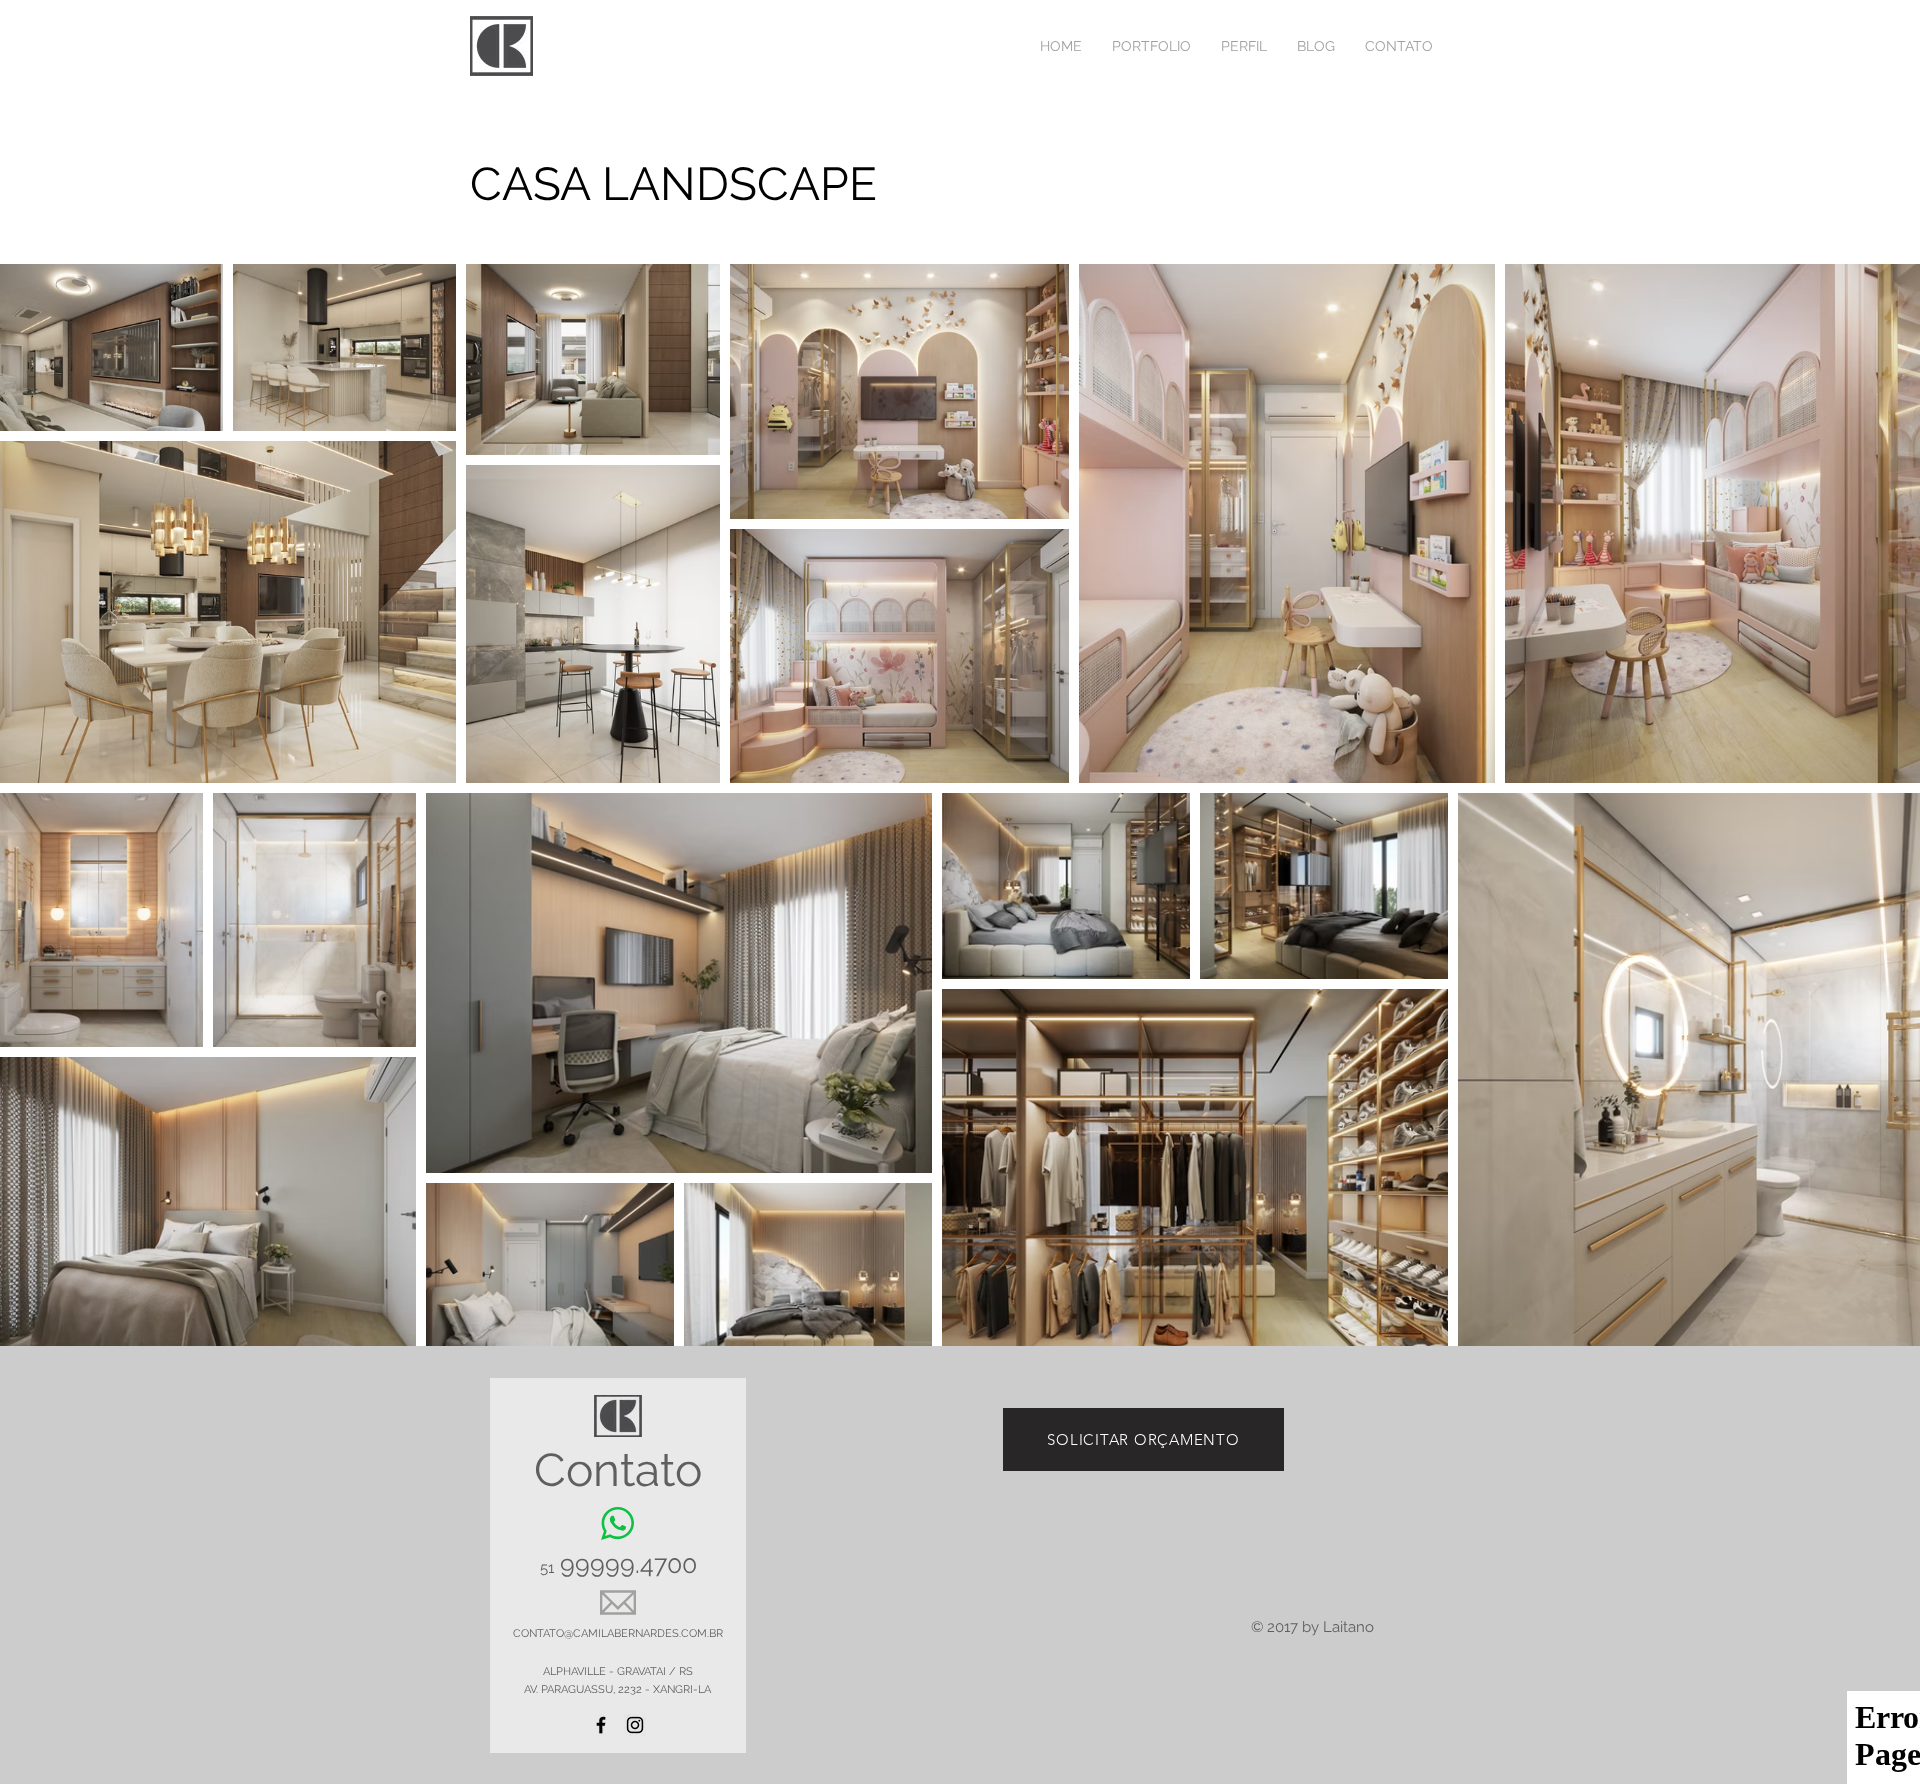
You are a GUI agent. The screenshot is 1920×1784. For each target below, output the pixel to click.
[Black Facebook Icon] (601, 1725)
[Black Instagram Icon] (635, 1725)
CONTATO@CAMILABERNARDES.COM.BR (618, 1633)
